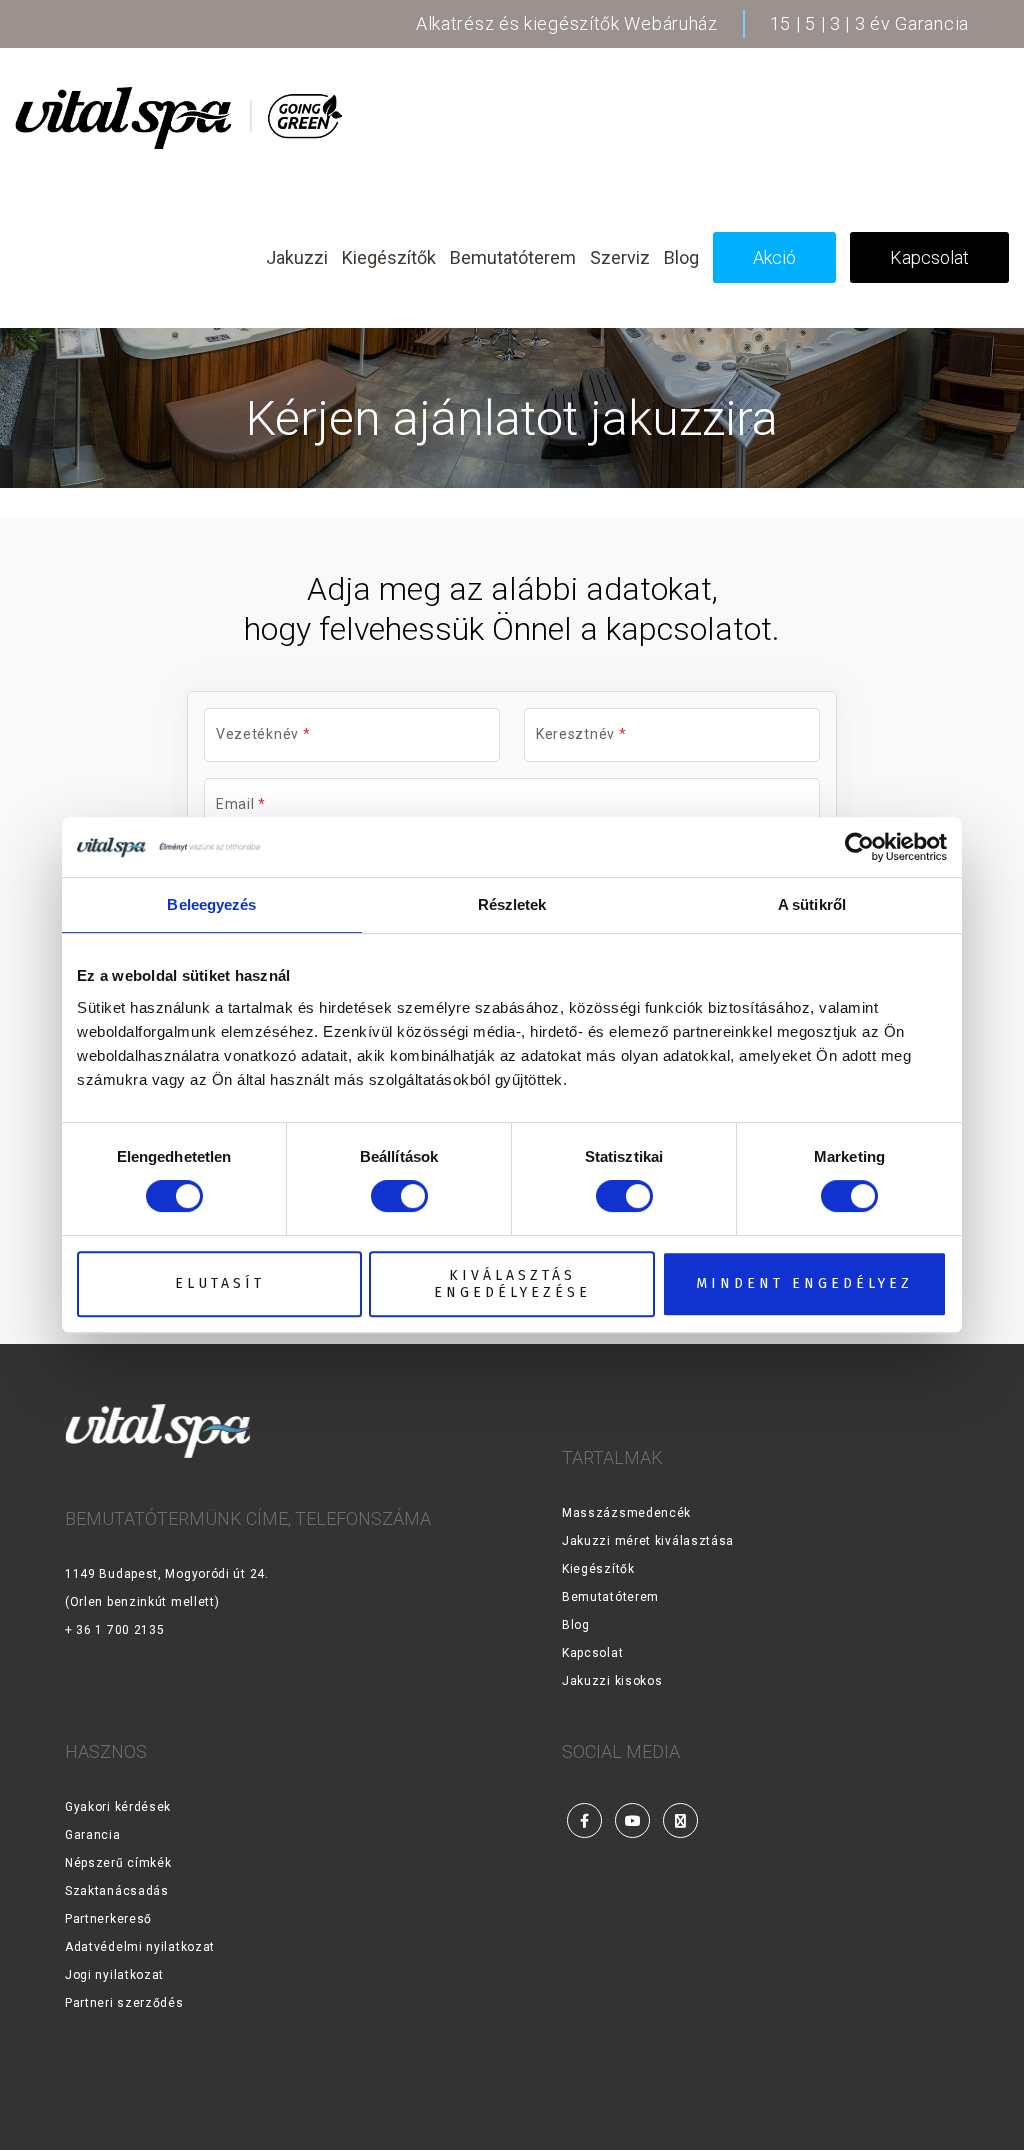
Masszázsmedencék (626, 1513)
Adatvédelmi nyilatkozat (140, 1947)
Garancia (93, 1835)
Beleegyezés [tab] (211, 904)
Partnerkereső (108, 1919)
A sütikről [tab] (812, 904)
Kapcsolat (592, 1653)
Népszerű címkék (118, 1863)
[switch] (399, 1196)
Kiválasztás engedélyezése (512, 1284)
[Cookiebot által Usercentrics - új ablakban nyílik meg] (859, 847)
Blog (576, 1625)
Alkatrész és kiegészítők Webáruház (567, 23)
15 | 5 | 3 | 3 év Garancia (869, 23)
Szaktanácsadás (117, 1891)
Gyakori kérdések (118, 1807)
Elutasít (220, 1283)
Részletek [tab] (512, 904)
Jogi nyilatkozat (114, 1975)
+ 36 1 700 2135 (115, 1630)
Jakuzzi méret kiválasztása (648, 1541)
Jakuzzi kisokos (612, 1681)
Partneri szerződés (124, 2003)
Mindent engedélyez (804, 1283)
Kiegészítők (598, 1569)
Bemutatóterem (610, 1597)
